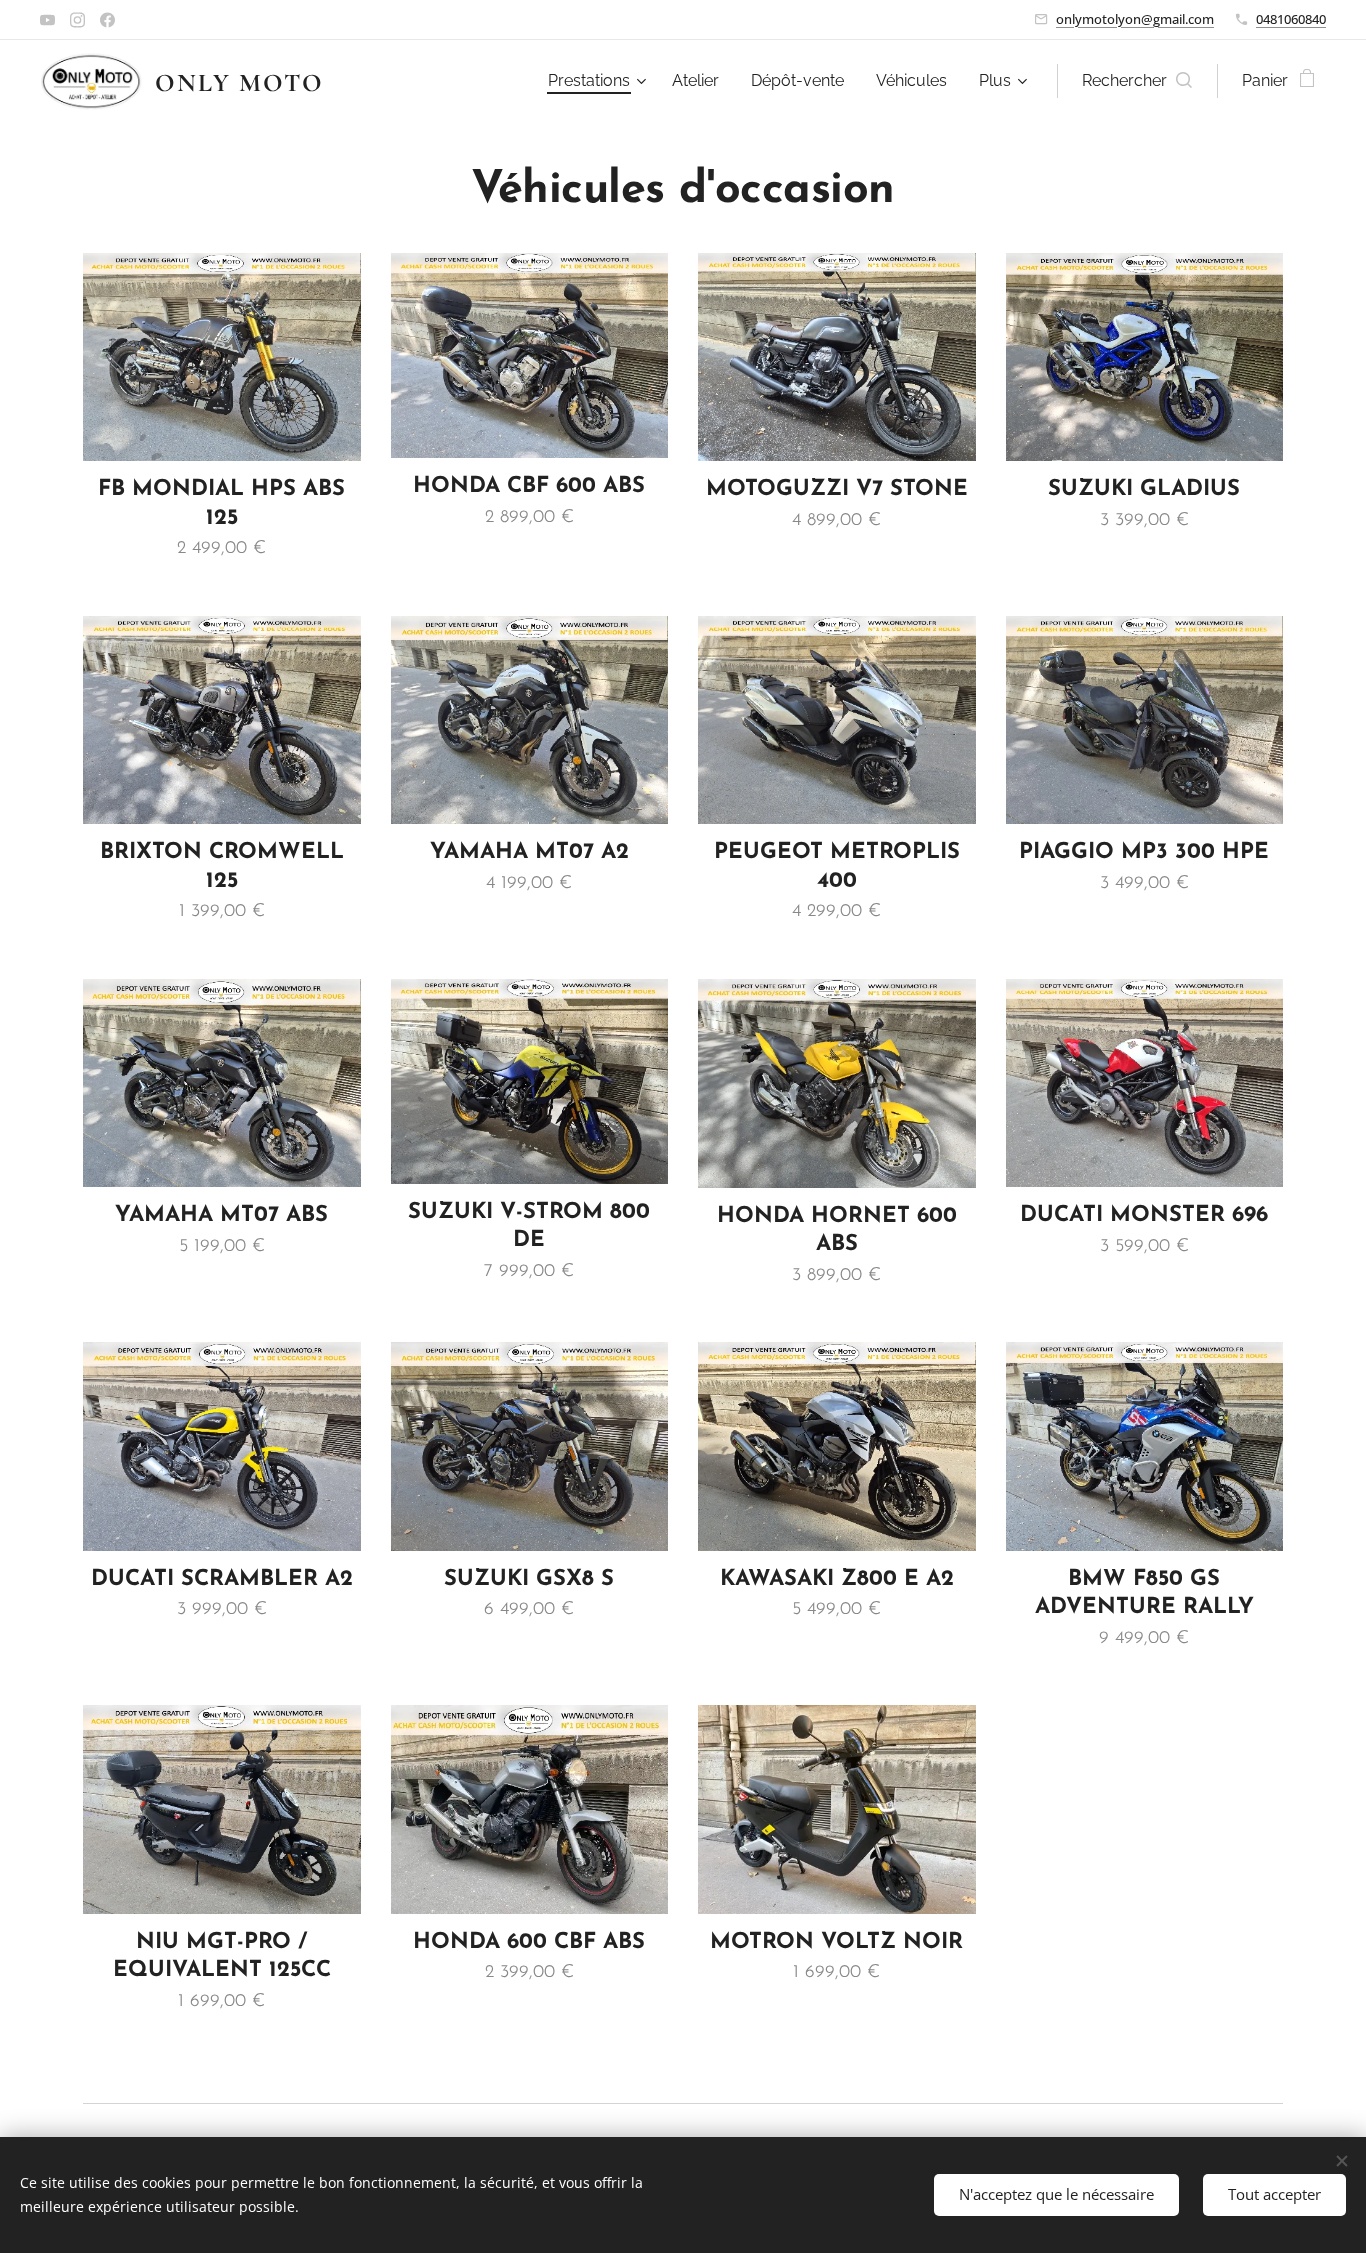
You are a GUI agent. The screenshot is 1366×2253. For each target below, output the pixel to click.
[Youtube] (47, 20)
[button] (1137, 81)
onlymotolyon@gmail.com (1135, 19)
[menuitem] (599, 81)
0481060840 (1291, 19)
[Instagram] (77, 20)
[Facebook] (107, 20)
